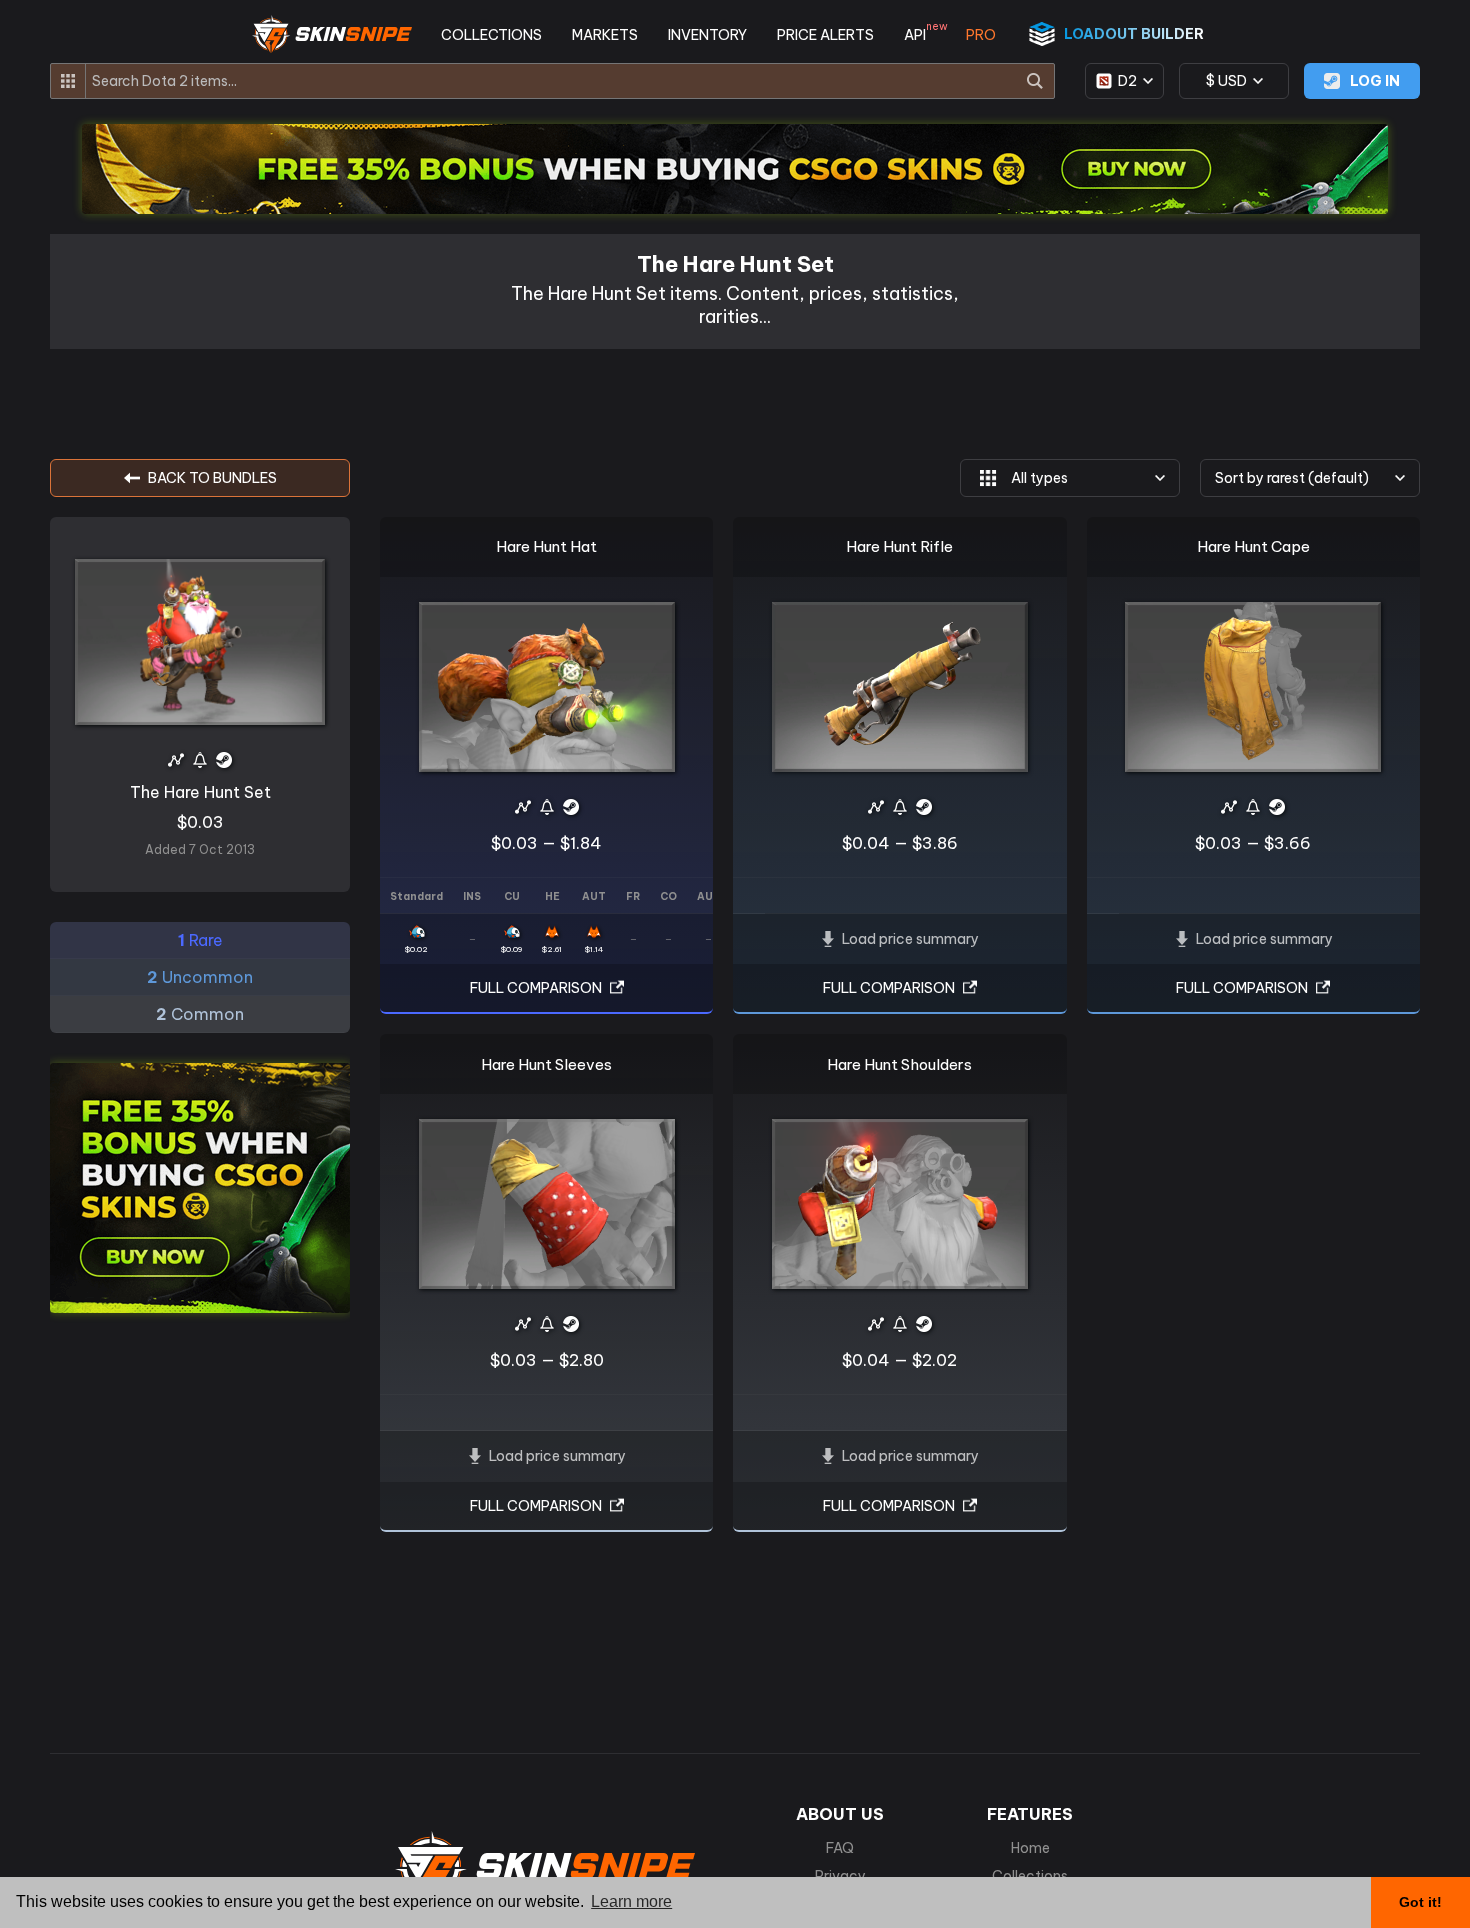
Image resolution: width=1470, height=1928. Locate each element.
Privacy (840, 1876)
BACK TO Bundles (212, 478)
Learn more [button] (631, 1901)
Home (1030, 1848)
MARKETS (605, 35)
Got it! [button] (1420, 1902)
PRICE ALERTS (825, 35)
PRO (981, 35)
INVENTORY (707, 35)
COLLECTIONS (491, 35)
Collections (1030, 1876)
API (920, 35)
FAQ (840, 1848)
